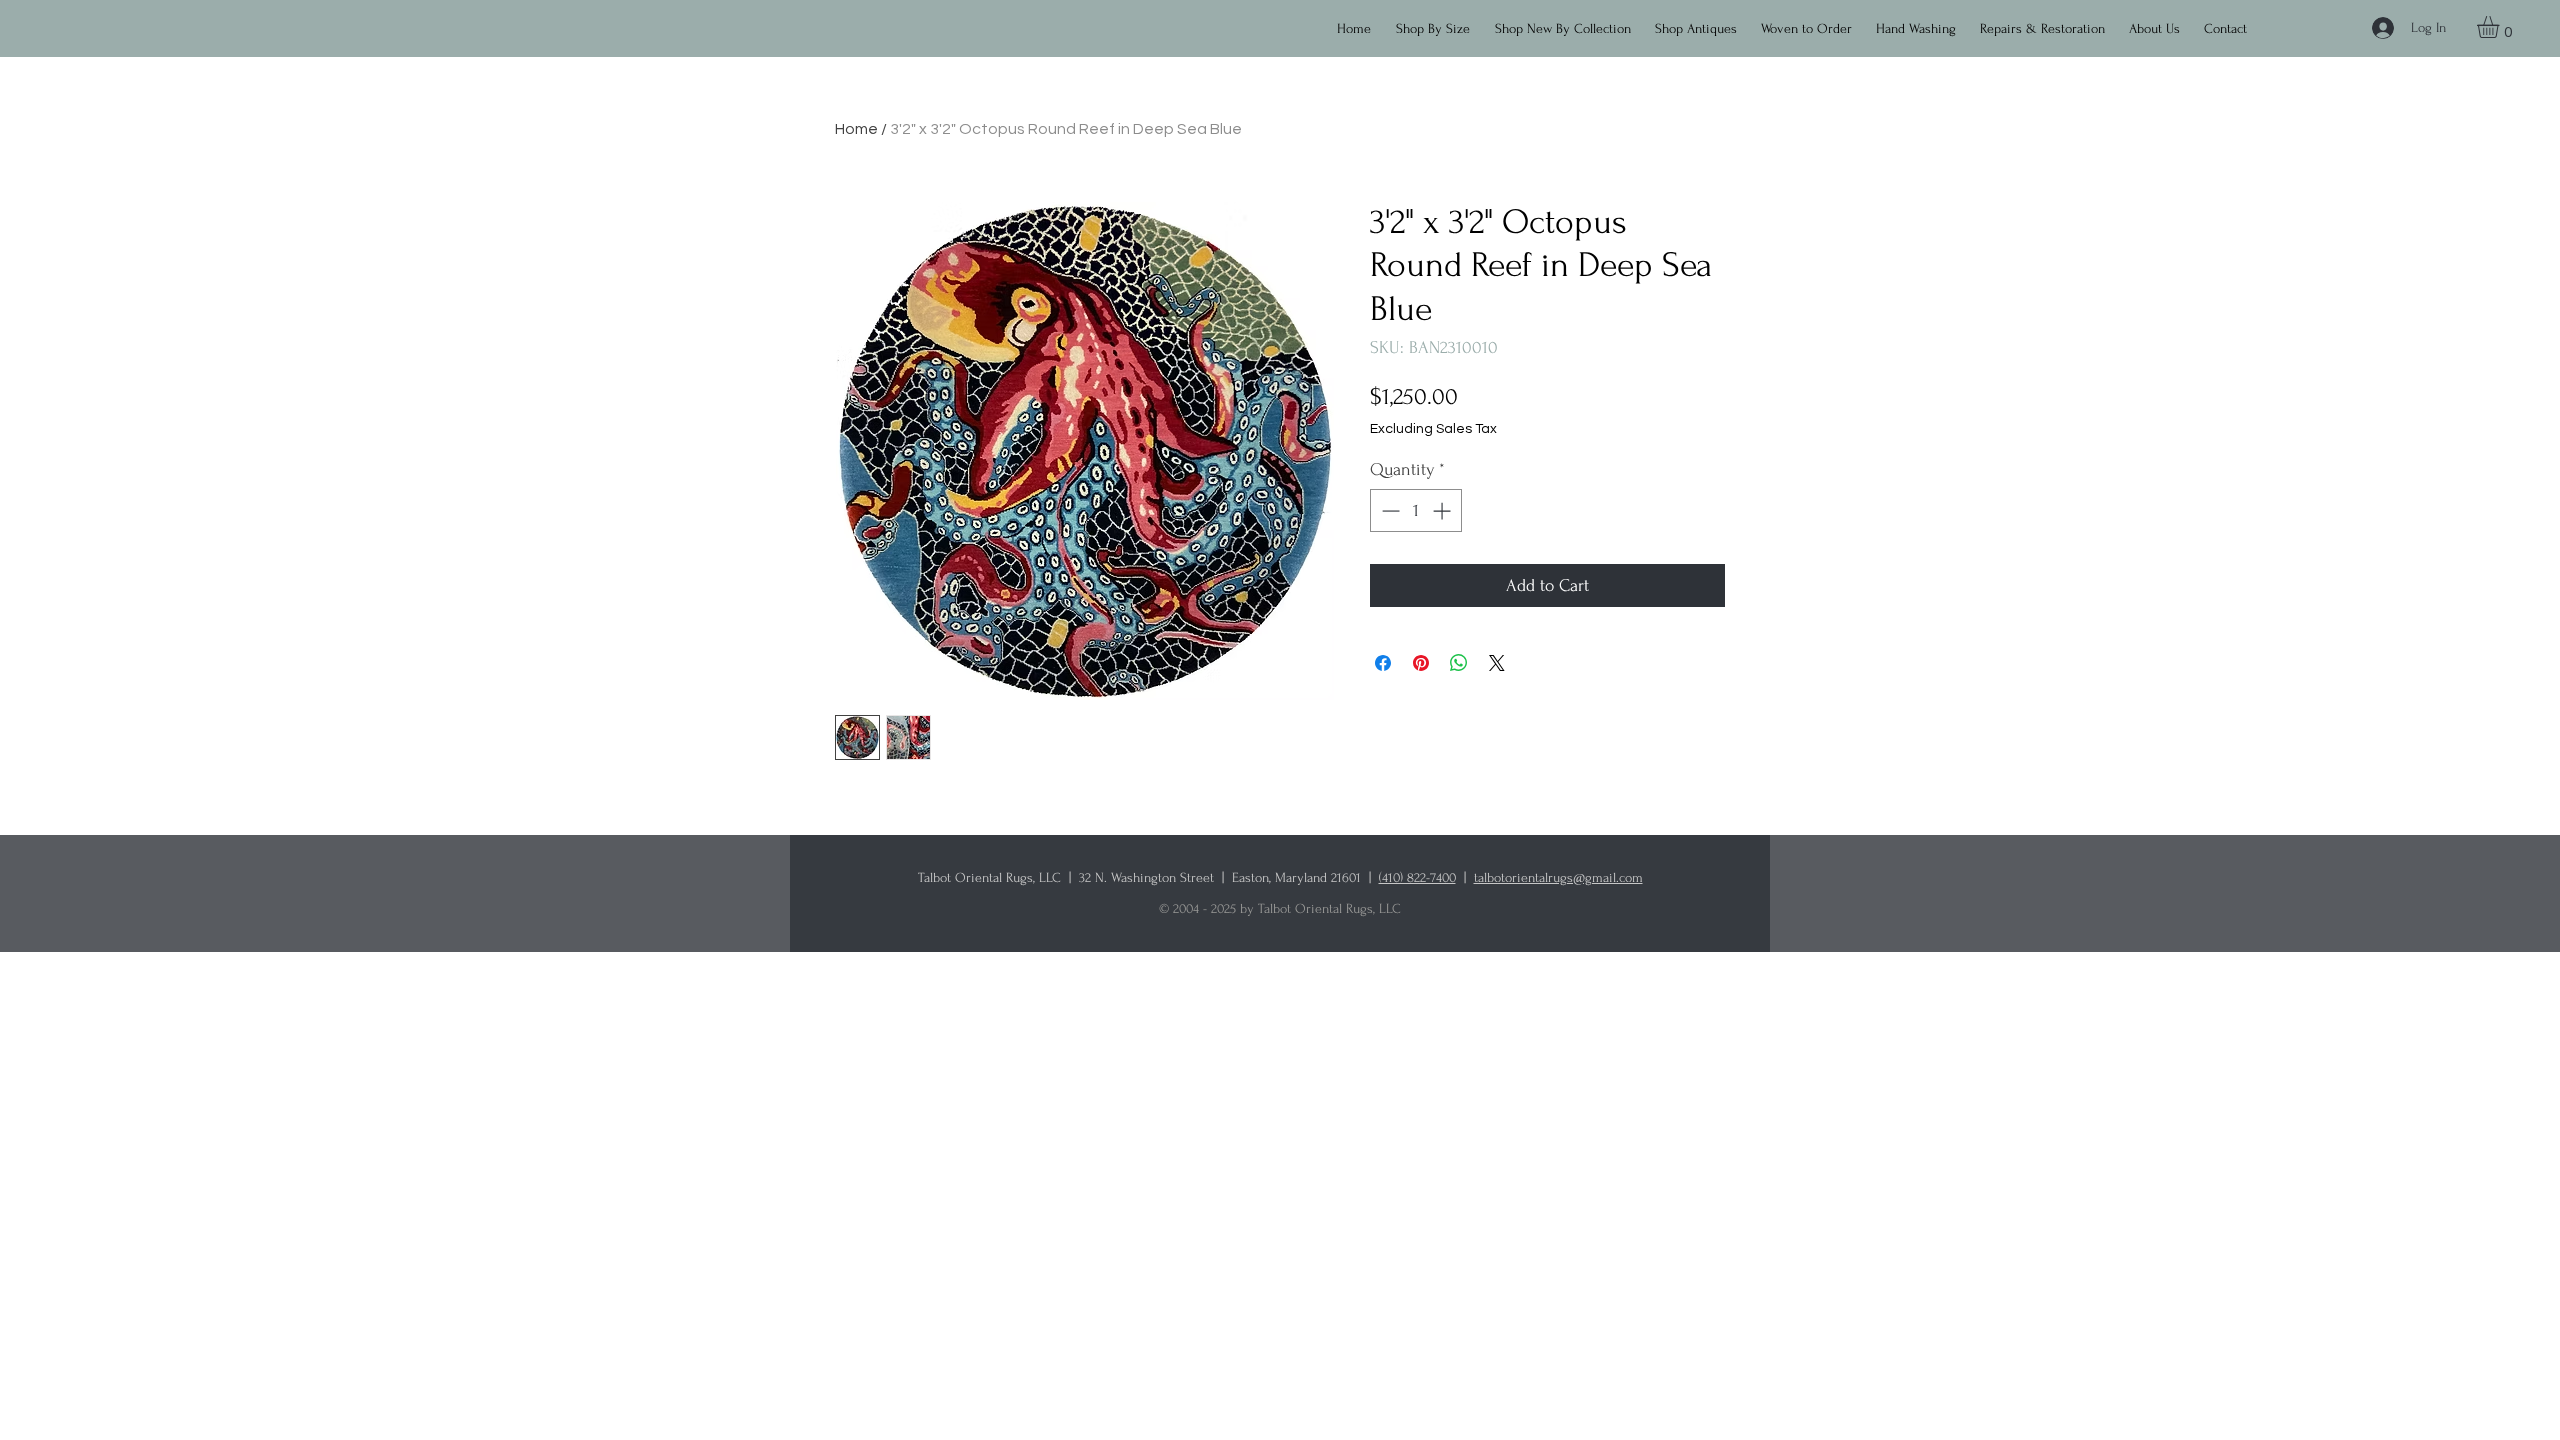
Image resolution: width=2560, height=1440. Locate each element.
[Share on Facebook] (1383, 663)
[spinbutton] (1416, 510)
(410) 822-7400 (1417, 877)
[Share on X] (1497, 663)
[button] (1567, 20)
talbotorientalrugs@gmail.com (1558, 877)
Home (856, 129)
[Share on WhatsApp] (1459, 663)
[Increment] (1443, 510)
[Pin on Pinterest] (1421, 663)
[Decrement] (1388, 510)
